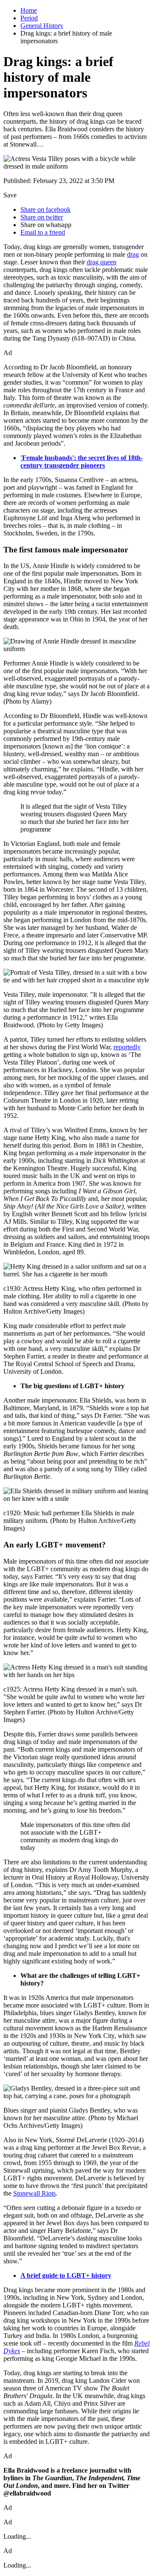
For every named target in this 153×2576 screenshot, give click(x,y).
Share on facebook (45, 209)
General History (42, 26)
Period (29, 18)
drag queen (102, 262)
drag (133, 254)
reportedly (127, 1047)
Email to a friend (43, 232)
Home (29, 10)
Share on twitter (42, 217)
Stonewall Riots (34, 2193)
